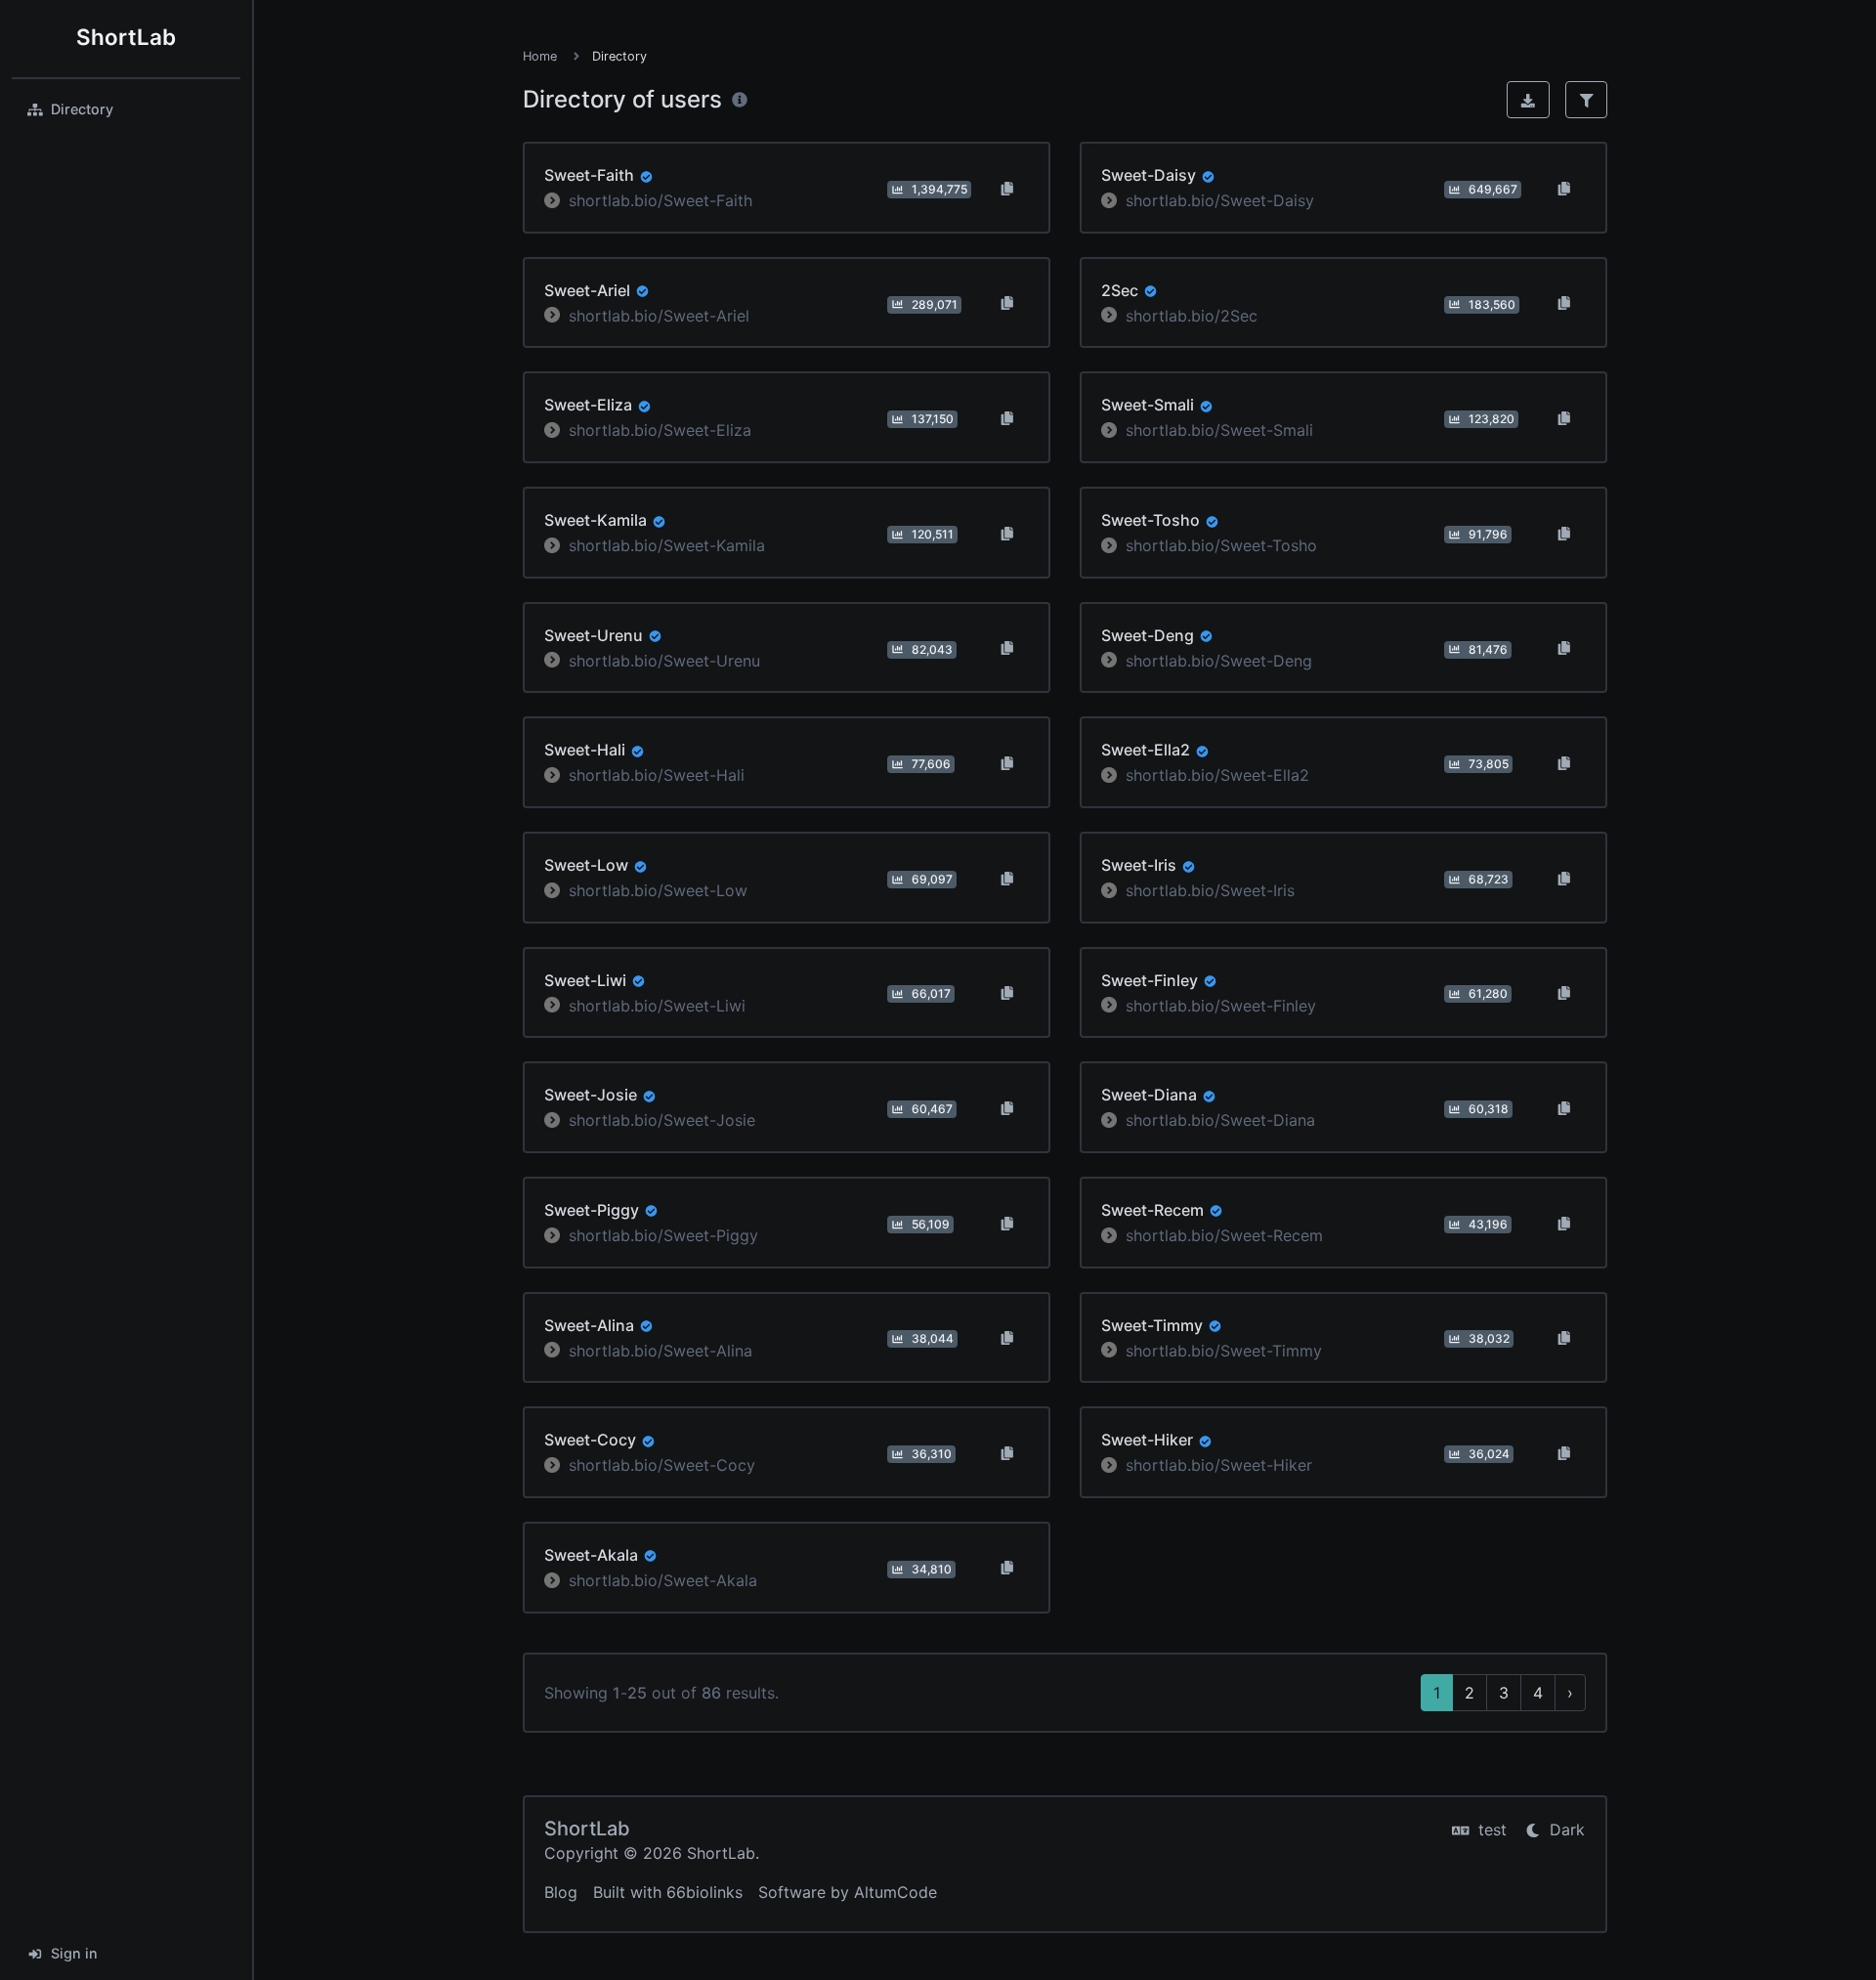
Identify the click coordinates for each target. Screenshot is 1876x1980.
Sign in (74, 1953)
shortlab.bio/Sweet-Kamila (667, 545)
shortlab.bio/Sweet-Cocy (662, 1465)
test (1490, 1829)
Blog (561, 1892)
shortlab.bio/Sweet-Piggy (663, 1235)
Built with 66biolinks (668, 1892)
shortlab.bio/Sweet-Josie (662, 1120)
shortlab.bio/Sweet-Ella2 (1217, 775)
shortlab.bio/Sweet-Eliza (660, 430)
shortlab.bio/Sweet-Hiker (1219, 1465)
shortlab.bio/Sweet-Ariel (659, 315)
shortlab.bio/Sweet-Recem (1224, 1235)
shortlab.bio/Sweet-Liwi (657, 1005)
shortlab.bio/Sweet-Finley (1221, 1005)
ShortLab (126, 37)
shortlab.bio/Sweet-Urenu (664, 660)
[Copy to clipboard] (1007, 188)
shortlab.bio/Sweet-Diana (1220, 1120)
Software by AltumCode (848, 1892)
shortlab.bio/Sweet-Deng (1219, 660)
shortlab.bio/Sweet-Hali (657, 775)
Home (540, 56)
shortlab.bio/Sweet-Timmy (1224, 1350)
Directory (82, 109)
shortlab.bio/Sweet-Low (658, 890)
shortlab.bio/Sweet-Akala (663, 1580)
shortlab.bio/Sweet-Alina (661, 1350)
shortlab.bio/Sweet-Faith (661, 200)
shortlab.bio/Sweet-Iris (1210, 890)
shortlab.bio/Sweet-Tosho (1221, 545)
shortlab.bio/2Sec (1192, 315)
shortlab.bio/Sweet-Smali (1219, 430)
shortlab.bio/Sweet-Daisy (1220, 200)
